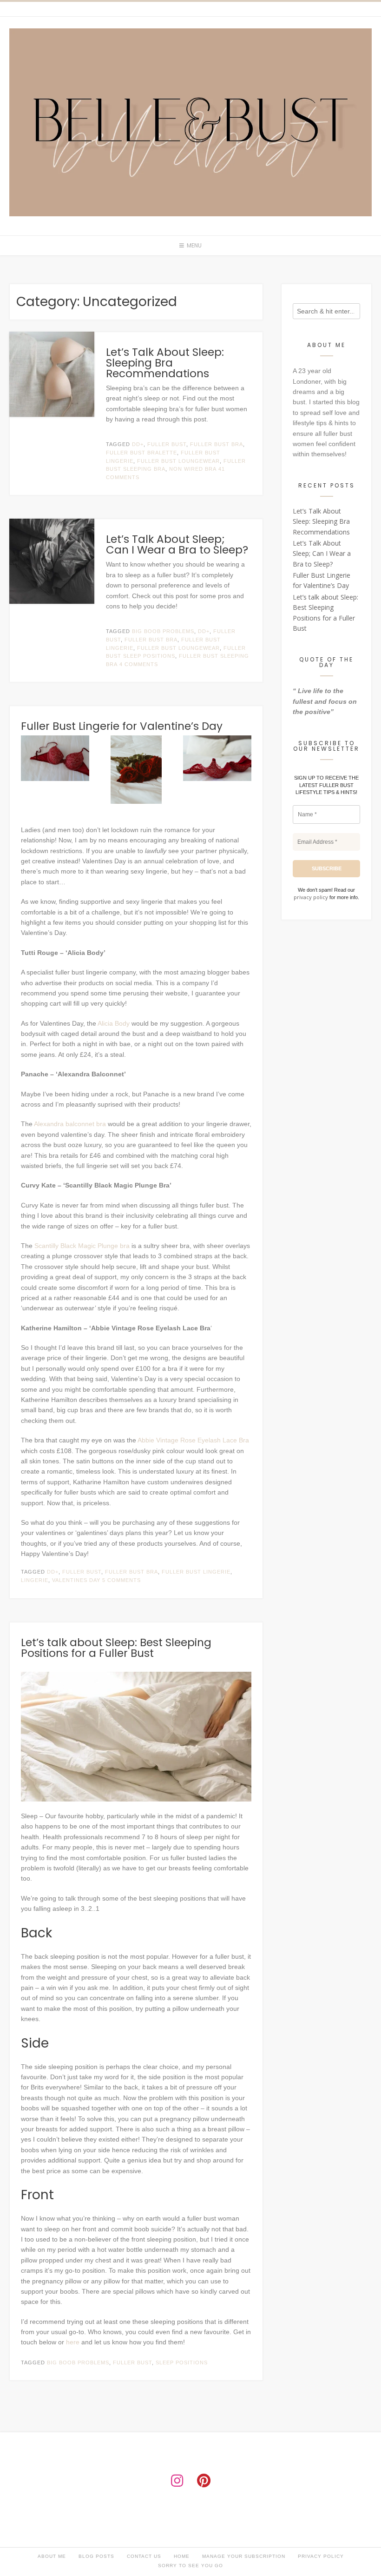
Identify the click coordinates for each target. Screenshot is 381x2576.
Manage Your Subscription (244, 2556)
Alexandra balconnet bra (70, 1124)
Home (182, 2556)
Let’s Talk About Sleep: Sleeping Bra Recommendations (165, 363)
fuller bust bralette (141, 453)
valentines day (76, 1580)
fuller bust (167, 444)
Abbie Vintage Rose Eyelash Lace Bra (193, 1440)
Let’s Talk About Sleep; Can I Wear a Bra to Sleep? (177, 544)
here (73, 2342)
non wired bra (193, 469)
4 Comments (139, 664)
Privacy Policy (321, 2556)
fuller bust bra (217, 444)
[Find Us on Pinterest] (204, 2481)
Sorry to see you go (190, 2566)
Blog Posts (96, 2556)
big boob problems (163, 631)
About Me (52, 2556)
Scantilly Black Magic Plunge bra (82, 1246)
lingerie (35, 1580)
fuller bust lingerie (196, 1572)
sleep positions (182, 2362)
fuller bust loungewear (178, 461)
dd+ (138, 444)
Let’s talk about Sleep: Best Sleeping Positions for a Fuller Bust (116, 1648)
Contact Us (144, 2556)
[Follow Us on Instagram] (177, 2481)
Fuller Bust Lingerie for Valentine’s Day (122, 726)
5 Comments (122, 1580)
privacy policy (312, 897)
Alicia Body (114, 1023)
